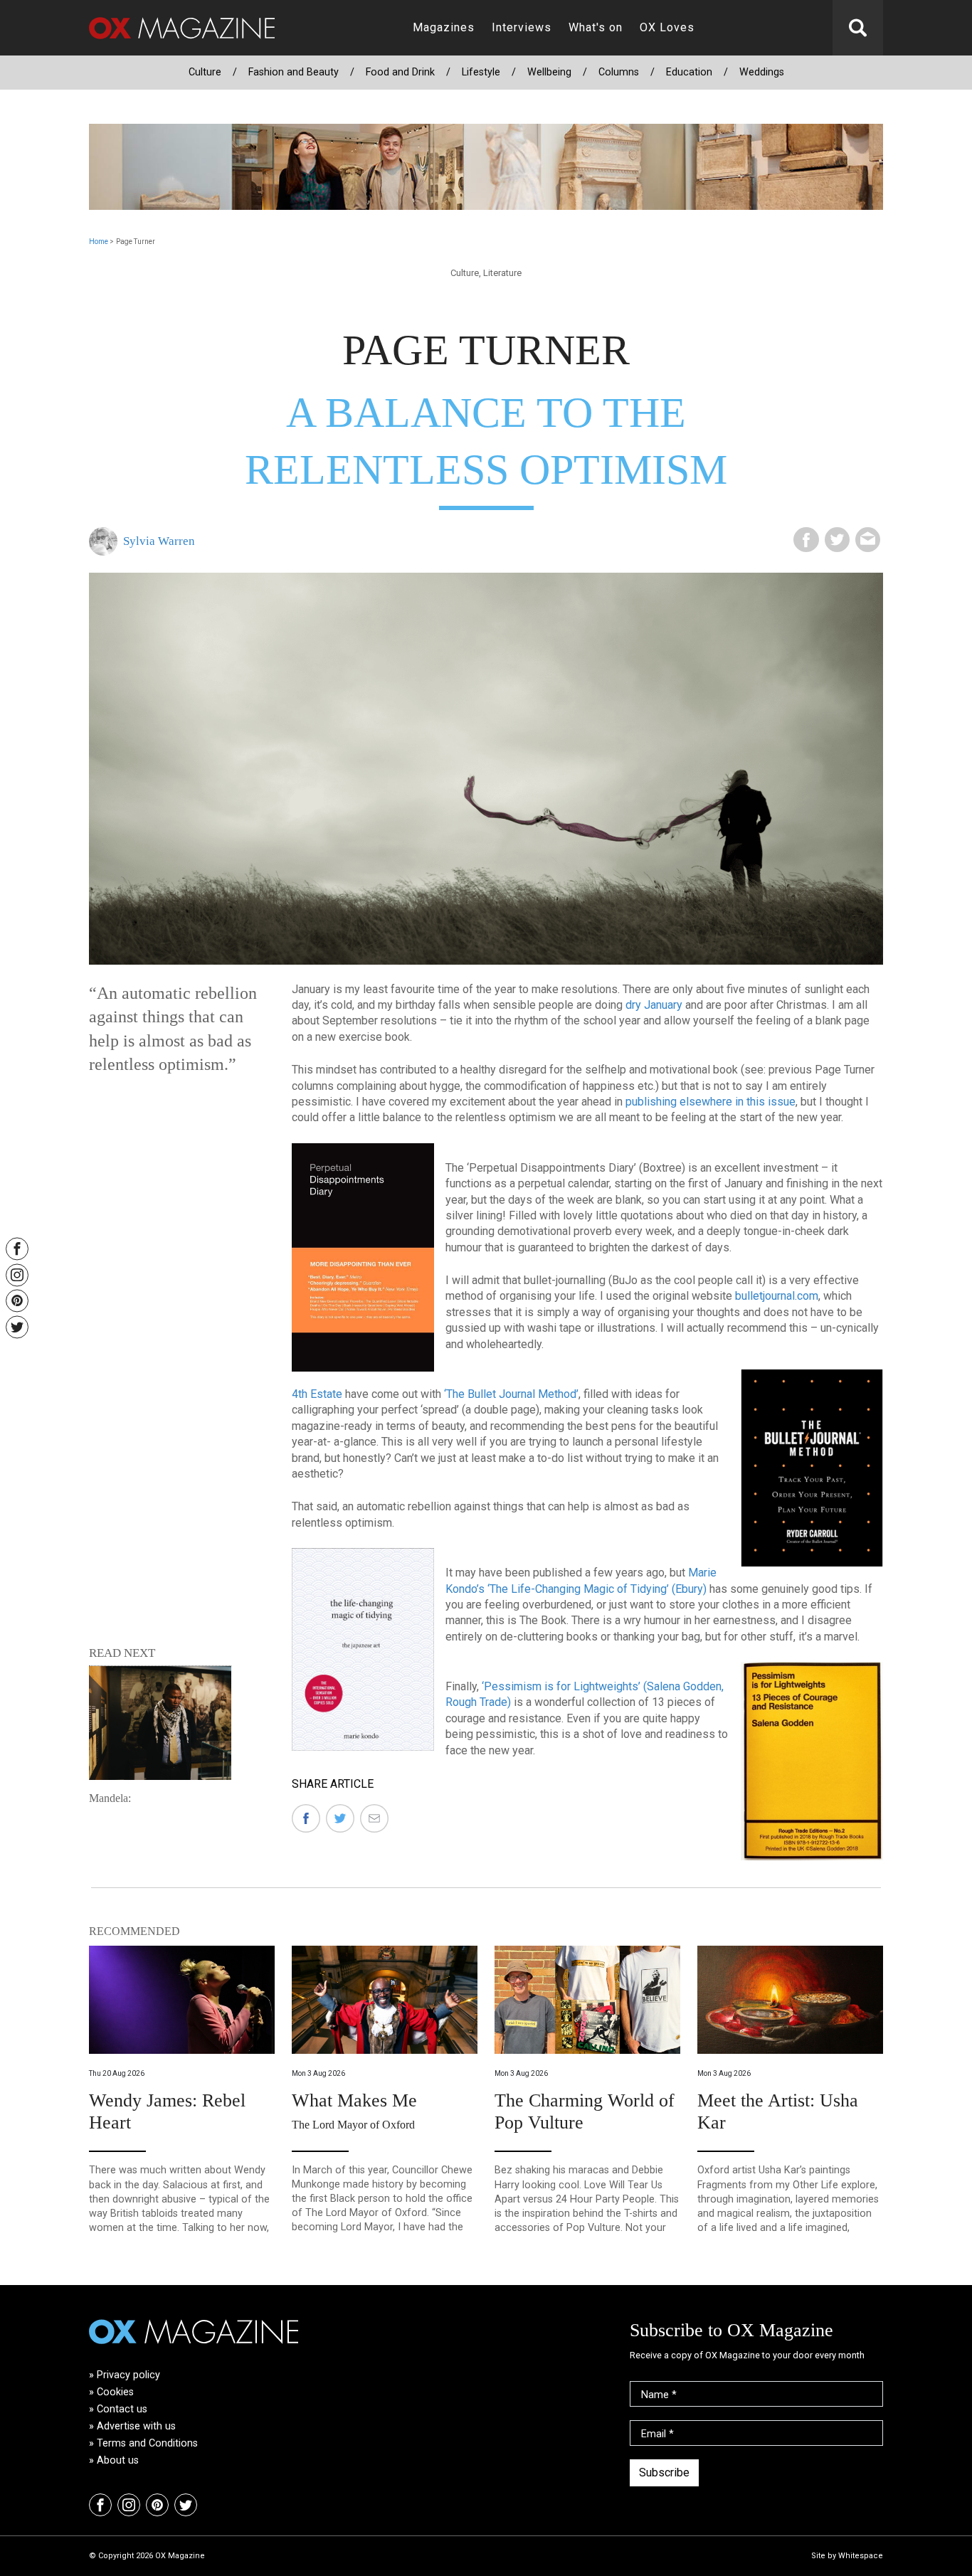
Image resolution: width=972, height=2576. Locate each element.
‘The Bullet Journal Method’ (511, 1394)
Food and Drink (400, 72)
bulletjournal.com (777, 1296)
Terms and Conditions (147, 2443)
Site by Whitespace (847, 2556)
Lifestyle (481, 72)
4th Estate (317, 1394)
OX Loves (667, 27)
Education (689, 72)
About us (118, 2460)
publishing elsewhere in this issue (710, 1102)
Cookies (115, 2392)
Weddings (762, 72)
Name (659, 2395)
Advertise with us (136, 2426)
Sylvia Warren (159, 541)
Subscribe (664, 2472)
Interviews (522, 27)
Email (657, 2434)
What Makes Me (354, 2100)
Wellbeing (549, 72)
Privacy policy (128, 2375)
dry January (654, 1005)
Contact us (122, 2409)
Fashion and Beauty (294, 72)
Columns (619, 72)
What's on (596, 27)
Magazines (444, 27)
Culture (205, 72)
